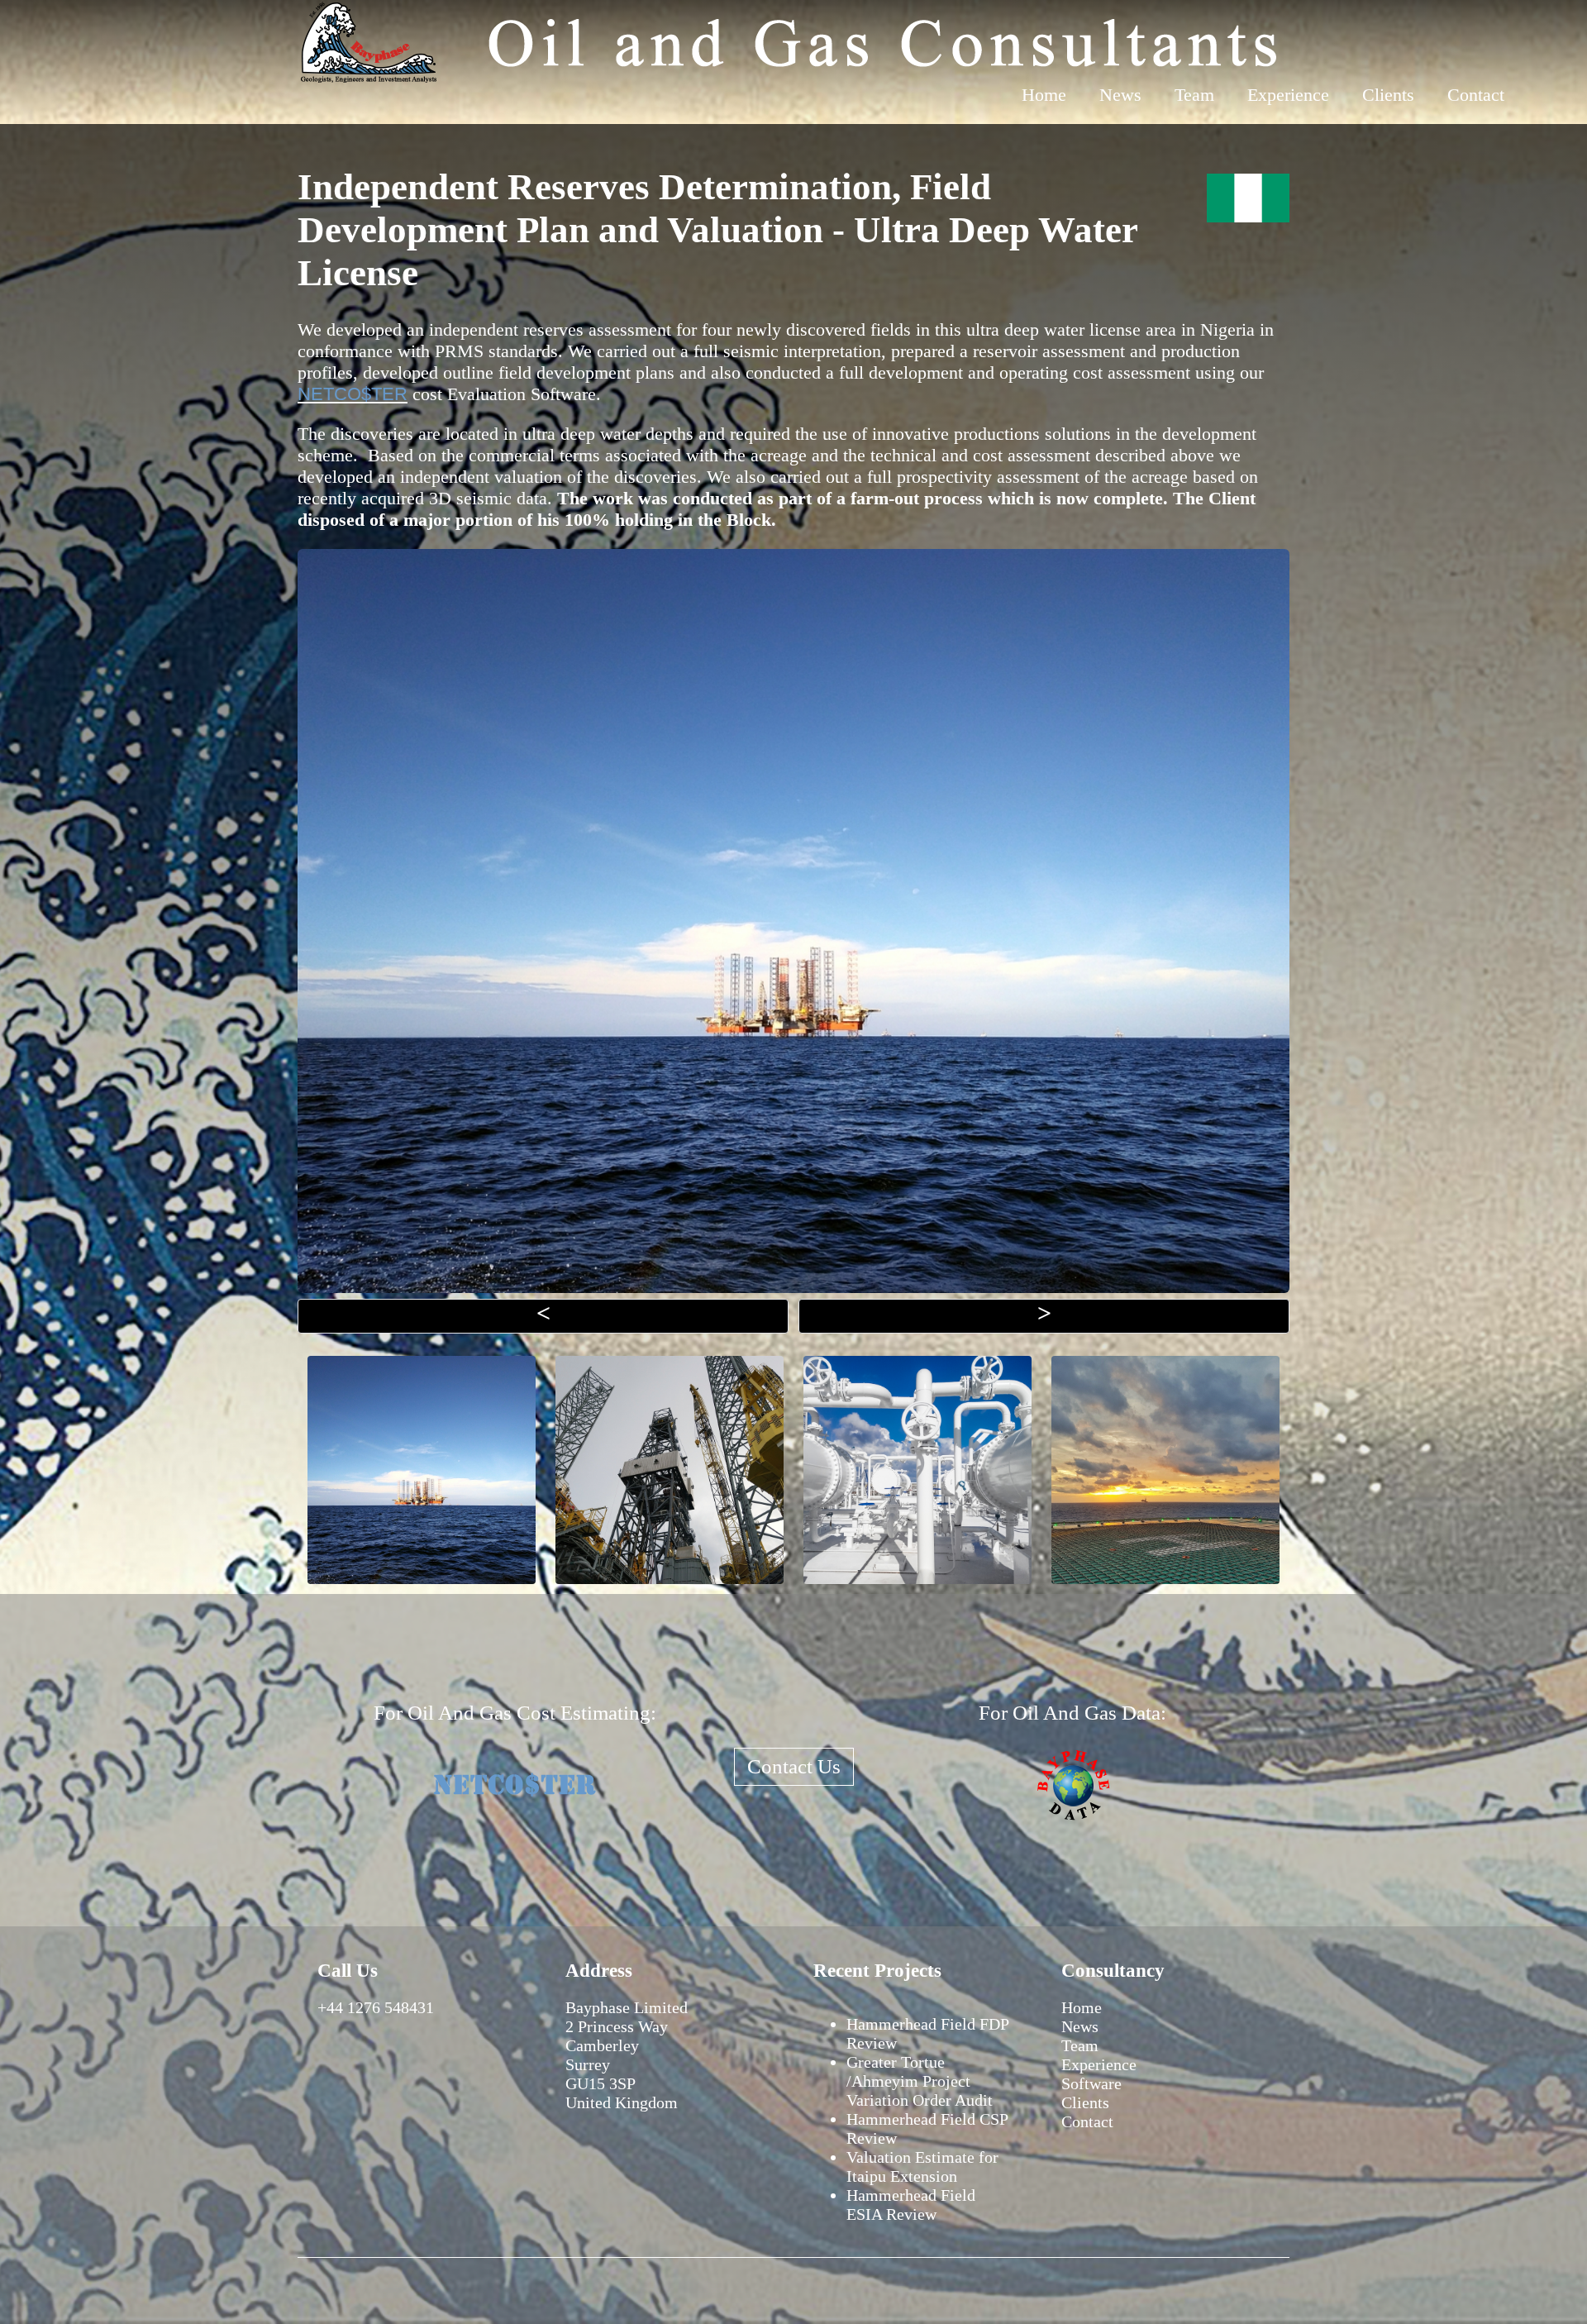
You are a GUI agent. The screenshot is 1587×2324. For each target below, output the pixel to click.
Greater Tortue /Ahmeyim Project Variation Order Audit (920, 2081)
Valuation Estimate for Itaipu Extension (922, 2167)
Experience (1288, 95)
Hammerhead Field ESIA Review (911, 2205)
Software (1091, 2083)
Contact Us (794, 1766)
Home (1044, 95)
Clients (1388, 95)
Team (1194, 95)
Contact (1476, 95)
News (1120, 95)
